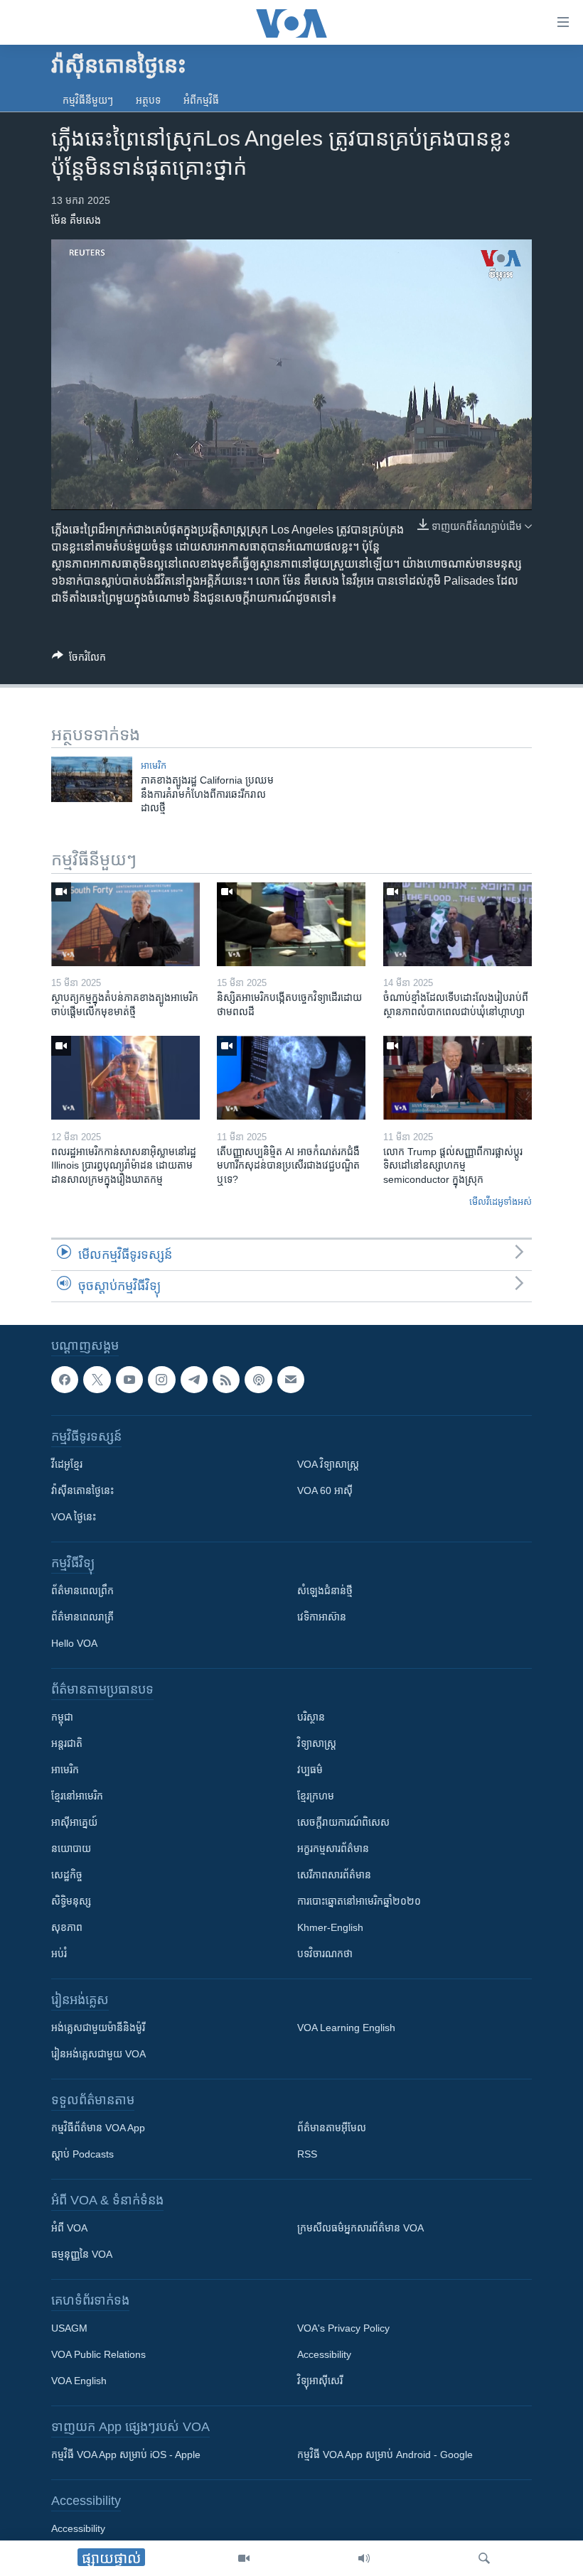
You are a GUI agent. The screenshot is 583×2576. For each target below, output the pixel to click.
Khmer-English (330, 1927)
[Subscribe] (291, 1380)
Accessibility (324, 2354)
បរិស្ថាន (311, 1717)
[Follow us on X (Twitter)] (97, 1380)
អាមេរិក (65, 1770)
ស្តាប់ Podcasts (82, 2154)
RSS (307, 2154)
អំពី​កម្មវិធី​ (201, 100)
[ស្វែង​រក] (484, 2558)
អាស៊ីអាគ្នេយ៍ (74, 1822)
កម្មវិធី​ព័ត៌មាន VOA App (98, 2128)
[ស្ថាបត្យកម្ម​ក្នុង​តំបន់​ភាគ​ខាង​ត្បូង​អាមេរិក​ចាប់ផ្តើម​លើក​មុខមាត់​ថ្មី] (125, 924)
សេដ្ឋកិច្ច (67, 1875)
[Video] (244, 2558)
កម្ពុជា (62, 1717)
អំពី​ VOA (69, 2228)
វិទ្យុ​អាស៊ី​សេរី (320, 2381)
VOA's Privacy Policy (343, 2328)
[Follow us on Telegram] (194, 1380)
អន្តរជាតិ (67, 1743)
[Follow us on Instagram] (161, 1380)
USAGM (69, 2328)
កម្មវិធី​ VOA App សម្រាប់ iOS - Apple (126, 2455)
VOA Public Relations (98, 2354)
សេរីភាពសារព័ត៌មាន (334, 1875)
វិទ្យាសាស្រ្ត (317, 1743)
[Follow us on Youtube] (129, 1380)
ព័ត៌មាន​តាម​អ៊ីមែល (332, 2128)
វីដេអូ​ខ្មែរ (67, 1464)
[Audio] (364, 2558)
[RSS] (226, 1380)
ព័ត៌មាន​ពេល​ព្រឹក (82, 1591)
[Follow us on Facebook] (65, 1380)
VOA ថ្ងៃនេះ (74, 1517)
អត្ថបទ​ (148, 100)
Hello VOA (74, 1643)
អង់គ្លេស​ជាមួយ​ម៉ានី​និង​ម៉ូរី (98, 2028)
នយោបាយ (71, 1849)
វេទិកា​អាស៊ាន (322, 1617)
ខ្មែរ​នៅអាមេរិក (77, 1796)
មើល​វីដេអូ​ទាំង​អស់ (501, 1202)
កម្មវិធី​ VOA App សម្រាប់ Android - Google (385, 2455)
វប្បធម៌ (310, 1770)
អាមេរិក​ (154, 765)
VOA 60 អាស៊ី (325, 1490)
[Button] (79, 660)
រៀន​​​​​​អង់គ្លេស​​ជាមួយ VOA (98, 2054)
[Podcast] (258, 1380)
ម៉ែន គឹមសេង (76, 220)
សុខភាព (67, 1927)
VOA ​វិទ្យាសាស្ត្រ (328, 1464)
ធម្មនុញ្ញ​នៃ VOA (82, 2254)
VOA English (79, 2381)
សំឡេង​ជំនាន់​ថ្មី (325, 1591)
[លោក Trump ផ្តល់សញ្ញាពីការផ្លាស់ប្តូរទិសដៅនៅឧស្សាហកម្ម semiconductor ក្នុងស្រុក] (458, 1078)
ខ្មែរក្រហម (316, 1796)
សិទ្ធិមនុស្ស (71, 1901)
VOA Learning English (346, 2028)
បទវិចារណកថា (325, 1954)
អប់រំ (59, 1954)
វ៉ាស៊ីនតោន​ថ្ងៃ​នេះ (82, 1490)
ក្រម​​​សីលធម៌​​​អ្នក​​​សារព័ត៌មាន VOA (360, 2228)
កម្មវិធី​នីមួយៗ (88, 100)
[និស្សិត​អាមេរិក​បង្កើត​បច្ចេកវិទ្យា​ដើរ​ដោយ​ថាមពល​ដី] (291, 924)
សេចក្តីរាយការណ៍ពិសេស (343, 1822)
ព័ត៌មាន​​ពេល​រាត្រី (82, 1617)
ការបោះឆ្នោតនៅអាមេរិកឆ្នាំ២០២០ (359, 1901)
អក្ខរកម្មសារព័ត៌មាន (333, 1849)
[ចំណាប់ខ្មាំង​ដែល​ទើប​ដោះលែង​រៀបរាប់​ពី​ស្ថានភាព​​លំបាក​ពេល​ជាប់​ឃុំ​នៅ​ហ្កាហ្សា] (458, 924)
